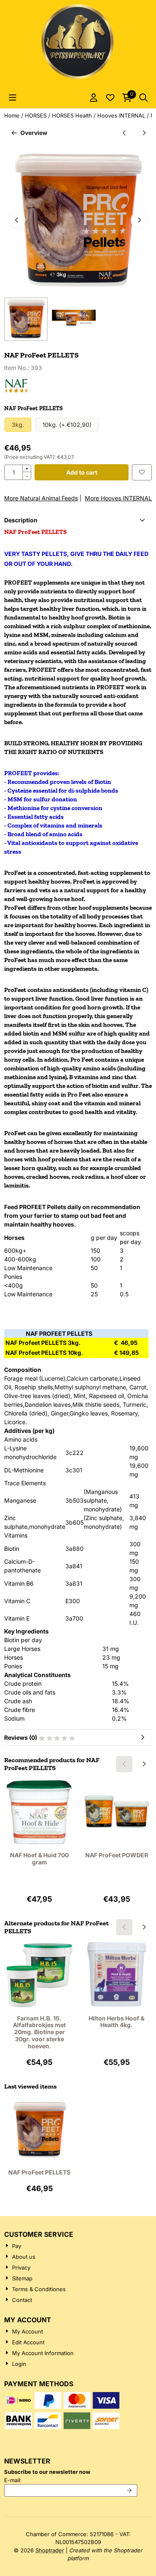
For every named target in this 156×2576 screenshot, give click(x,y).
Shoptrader (50, 2550)
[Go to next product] (144, 133)
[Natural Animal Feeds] (16, 391)
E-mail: (69, 2480)
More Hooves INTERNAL (118, 498)
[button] (12, 98)
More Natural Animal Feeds (41, 498)
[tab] (78, 520)
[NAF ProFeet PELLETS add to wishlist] (142, 472)
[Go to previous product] (124, 133)
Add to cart (82, 472)
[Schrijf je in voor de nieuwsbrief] (130, 2490)
